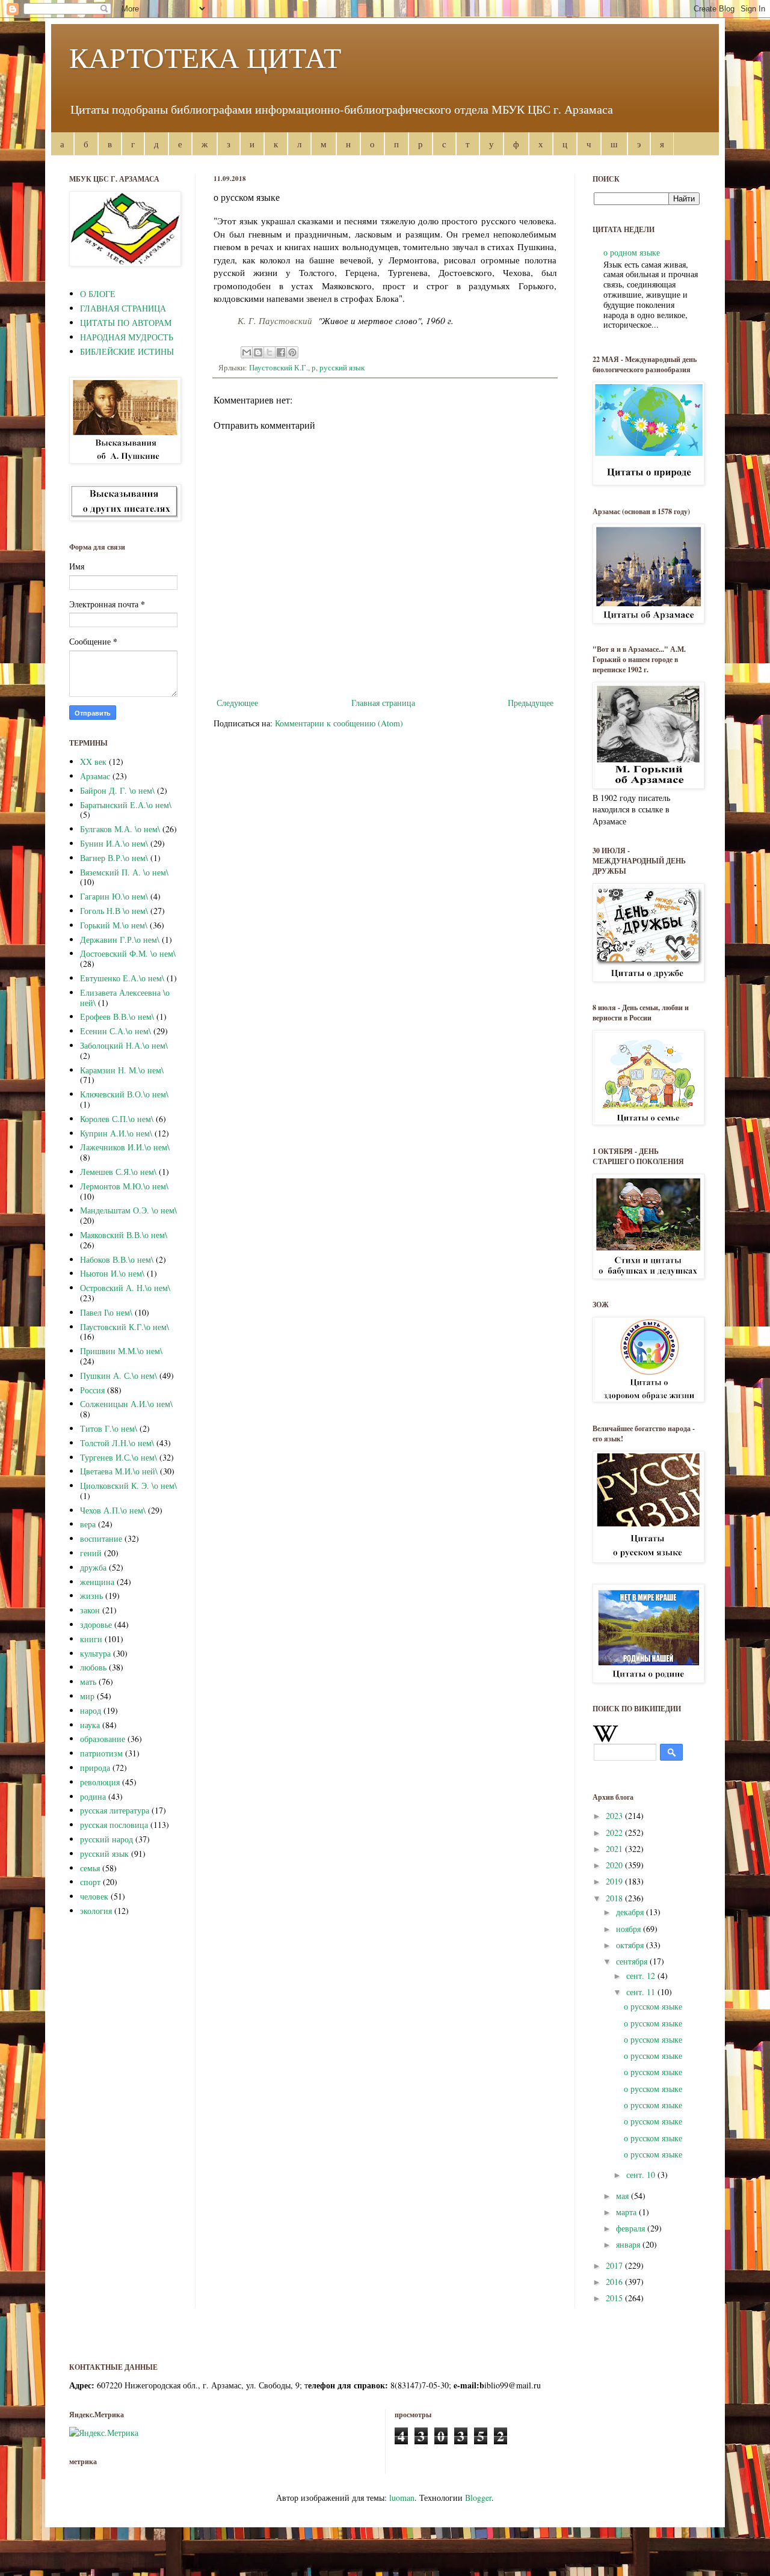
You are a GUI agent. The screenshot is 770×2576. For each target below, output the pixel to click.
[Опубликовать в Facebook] (281, 352)
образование (103, 1739)
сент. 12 (642, 1976)
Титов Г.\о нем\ (109, 1428)
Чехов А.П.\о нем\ (113, 1510)
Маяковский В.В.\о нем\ (124, 1235)
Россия (92, 1390)
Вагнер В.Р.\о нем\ (114, 858)
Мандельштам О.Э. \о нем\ (128, 1210)
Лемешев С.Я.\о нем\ (118, 1172)
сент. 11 (642, 1992)
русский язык (342, 368)
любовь (93, 1667)
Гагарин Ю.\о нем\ (114, 896)
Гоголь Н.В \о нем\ (114, 911)
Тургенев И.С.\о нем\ (119, 1457)
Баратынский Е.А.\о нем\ (126, 805)
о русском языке (653, 2006)
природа (95, 1768)
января (629, 2244)
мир (87, 1696)
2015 (615, 2298)
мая (624, 2196)
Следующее (237, 703)
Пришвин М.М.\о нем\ (121, 1351)
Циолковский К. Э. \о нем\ (128, 1486)
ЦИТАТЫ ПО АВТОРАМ (126, 323)
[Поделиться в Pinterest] (292, 352)
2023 (615, 1816)
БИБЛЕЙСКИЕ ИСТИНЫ (127, 351)
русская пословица (114, 1825)
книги (91, 1639)
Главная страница (383, 703)
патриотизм (101, 1753)
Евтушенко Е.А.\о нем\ (122, 978)
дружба (93, 1567)
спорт (90, 1882)
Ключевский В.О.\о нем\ (124, 1094)
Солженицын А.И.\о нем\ (126, 1404)
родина (93, 1796)
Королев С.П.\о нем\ (117, 1119)
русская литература (115, 1810)
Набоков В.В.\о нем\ (117, 1259)
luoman (402, 2498)
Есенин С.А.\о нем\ (115, 1031)
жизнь (91, 1596)
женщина (97, 1582)
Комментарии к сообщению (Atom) (339, 723)
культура (95, 1653)
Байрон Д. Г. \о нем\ (117, 790)
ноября (630, 1929)
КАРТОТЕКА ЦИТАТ (205, 57)
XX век (93, 762)
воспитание (101, 1538)
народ (91, 1710)
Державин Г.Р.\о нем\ (120, 940)
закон (90, 1610)
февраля (632, 2228)
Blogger (478, 2498)
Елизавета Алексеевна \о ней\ (125, 998)
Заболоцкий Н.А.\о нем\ (124, 1045)
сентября (633, 1961)
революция (100, 1782)
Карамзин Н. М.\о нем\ (122, 1070)
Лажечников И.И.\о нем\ (125, 1147)
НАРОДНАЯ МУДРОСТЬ (127, 337)
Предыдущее (531, 703)
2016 (615, 2282)
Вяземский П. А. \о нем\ (124, 872)
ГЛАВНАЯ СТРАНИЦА (123, 308)
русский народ (106, 1839)
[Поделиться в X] (269, 352)
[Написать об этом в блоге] (258, 352)
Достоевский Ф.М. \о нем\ (128, 953)
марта (627, 2212)
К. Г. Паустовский (275, 320)
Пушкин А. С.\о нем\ (119, 1375)
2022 (615, 1832)
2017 (615, 2265)
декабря (631, 1912)
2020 (615, 1865)
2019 (615, 1881)
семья (90, 1868)
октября (631, 1945)
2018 (615, 1898)
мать (88, 1682)
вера (88, 1524)
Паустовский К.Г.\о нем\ (125, 1327)
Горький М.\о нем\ (114, 925)
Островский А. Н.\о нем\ (125, 1288)
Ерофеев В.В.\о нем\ (117, 1017)
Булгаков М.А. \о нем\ (120, 829)
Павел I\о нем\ (106, 1312)
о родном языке (632, 252)
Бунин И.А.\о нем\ (114, 843)
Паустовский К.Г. (279, 368)
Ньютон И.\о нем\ (112, 1273)
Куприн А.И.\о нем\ (116, 1133)
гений (91, 1553)
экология (96, 1911)
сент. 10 (642, 2175)
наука (90, 1725)
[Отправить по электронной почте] (247, 352)
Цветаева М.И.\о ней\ (119, 1471)
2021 (615, 1849)
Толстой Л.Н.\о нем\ (117, 1443)
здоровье (96, 1624)
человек (94, 1896)
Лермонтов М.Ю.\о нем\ (124, 1186)
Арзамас (95, 776)
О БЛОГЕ (98, 294)
